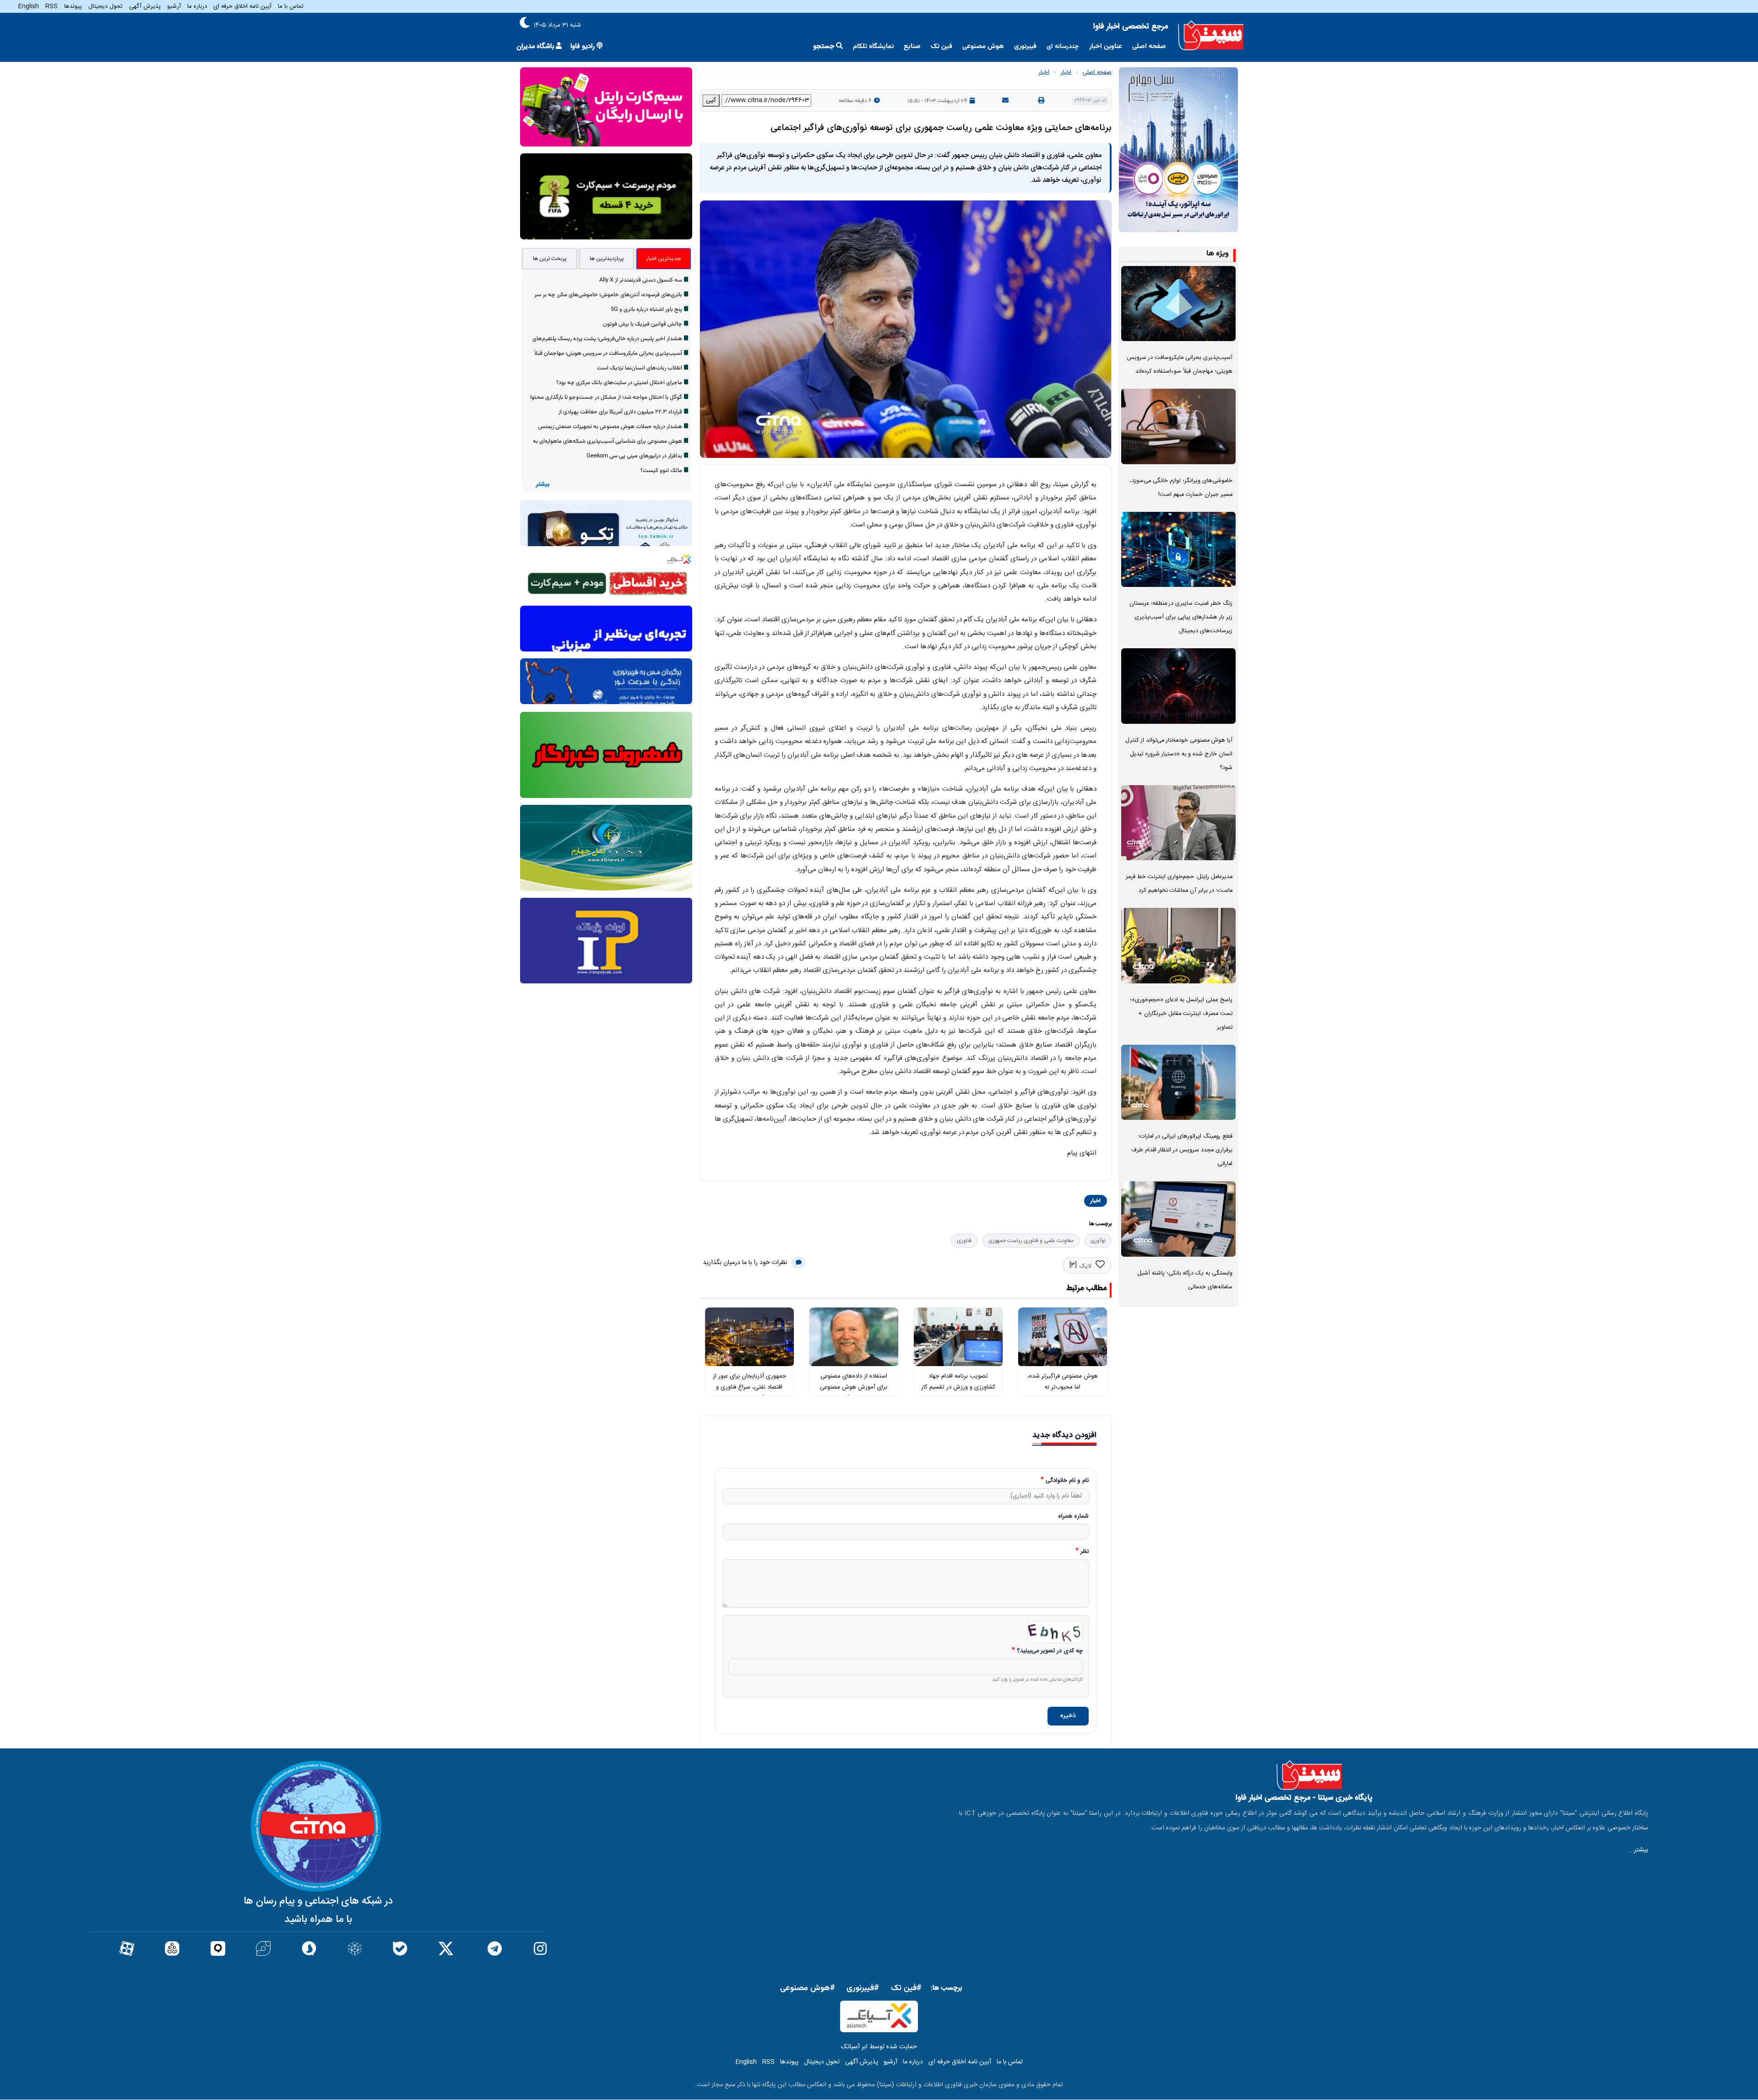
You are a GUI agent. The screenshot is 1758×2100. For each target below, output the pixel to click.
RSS (52, 6)
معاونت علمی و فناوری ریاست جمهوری (1031, 1241)
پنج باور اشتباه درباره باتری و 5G (646, 309)
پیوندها (73, 6)
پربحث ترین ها (550, 259)
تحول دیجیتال (106, 6)
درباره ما (197, 6)
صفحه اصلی (1149, 46)
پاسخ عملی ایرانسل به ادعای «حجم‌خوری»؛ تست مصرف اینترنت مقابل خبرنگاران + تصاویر (1181, 1014)
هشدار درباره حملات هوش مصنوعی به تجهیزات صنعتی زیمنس (610, 427)
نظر (1085, 1552)
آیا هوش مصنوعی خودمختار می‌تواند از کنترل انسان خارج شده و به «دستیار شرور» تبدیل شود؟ (1179, 754)
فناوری (964, 1241)
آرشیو (174, 6)
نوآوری (1098, 1241)
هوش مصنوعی (983, 46)
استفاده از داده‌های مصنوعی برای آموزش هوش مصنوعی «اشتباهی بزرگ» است (854, 1387)
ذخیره (1068, 1716)
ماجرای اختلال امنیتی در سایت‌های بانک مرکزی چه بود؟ (619, 383)
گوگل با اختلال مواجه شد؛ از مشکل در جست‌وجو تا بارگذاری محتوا (606, 397)
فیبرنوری (1025, 46)
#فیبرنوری (863, 1988)
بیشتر (543, 485)
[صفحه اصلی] (1211, 36)
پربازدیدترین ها (607, 259)
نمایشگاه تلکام (873, 46)
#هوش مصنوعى (808, 1988)
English (29, 6)
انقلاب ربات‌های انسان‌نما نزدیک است (640, 368)
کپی (711, 100)
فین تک (941, 46)
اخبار (1066, 72)
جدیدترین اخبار (664, 259)
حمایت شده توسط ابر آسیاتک (879, 2047)
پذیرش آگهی (145, 6)
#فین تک (906, 1988)
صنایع (912, 46)
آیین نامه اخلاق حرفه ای (242, 6)
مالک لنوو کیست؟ (661, 471)
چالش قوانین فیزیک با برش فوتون (643, 324)
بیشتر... (1638, 1850)
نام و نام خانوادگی (1067, 1481)
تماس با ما (291, 6)
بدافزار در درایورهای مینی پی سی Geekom (634, 456)
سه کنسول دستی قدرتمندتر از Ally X (641, 280)
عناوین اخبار (1106, 46)
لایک (1085, 1266)
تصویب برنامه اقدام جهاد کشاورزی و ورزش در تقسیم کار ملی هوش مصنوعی (958, 1387)
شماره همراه (1073, 1517)
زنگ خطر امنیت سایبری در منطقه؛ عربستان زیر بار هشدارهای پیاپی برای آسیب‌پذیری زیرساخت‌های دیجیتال (1181, 617)
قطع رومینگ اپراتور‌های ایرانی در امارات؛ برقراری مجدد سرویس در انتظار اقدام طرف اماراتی (1182, 1150)
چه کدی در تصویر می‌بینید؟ (1050, 1651)
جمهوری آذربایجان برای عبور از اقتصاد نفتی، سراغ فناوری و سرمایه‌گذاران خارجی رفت (749, 1387)
